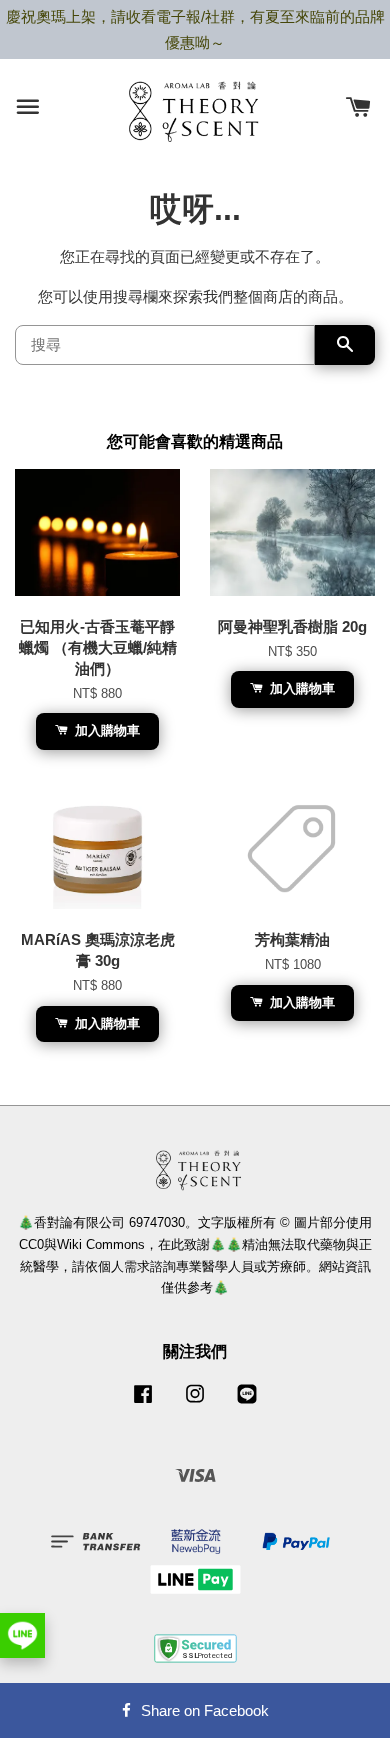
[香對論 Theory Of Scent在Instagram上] (195, 1403)
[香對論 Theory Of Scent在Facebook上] (143, 1403)
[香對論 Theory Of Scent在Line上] (247, 1403)
